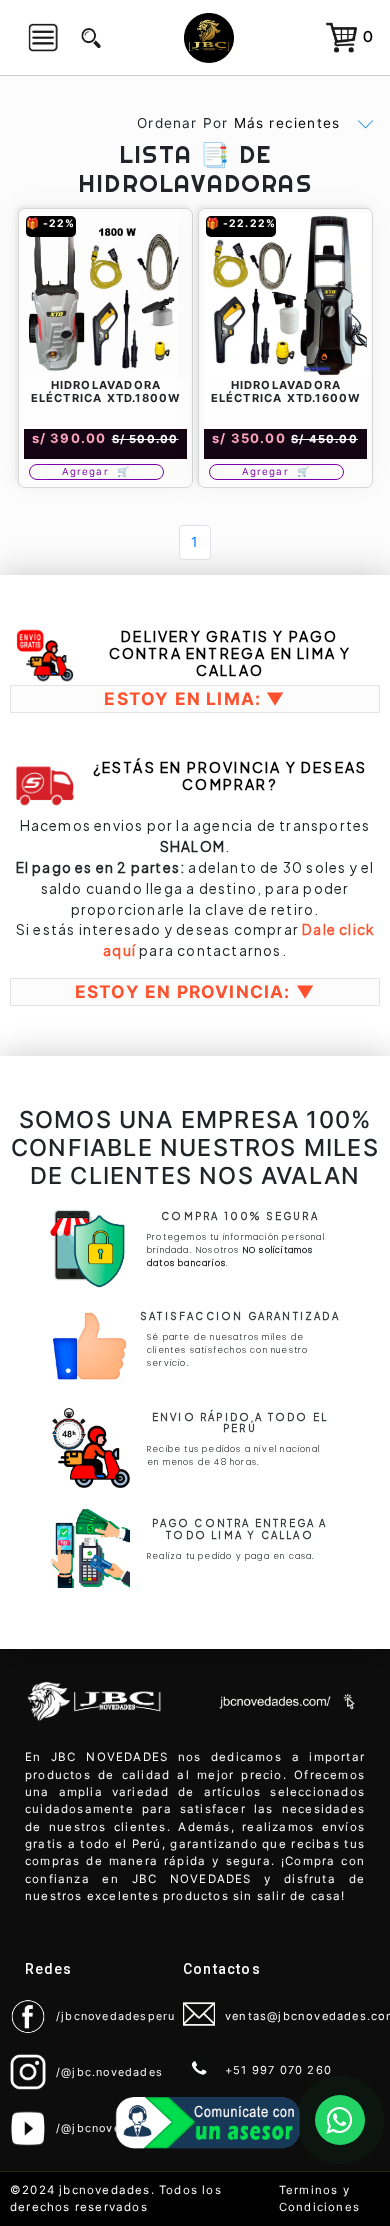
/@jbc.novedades (109, 2072)
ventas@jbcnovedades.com (295, 2016)
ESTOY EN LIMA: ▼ (194, 698)
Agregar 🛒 (96, 471)
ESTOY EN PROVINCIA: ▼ (195, 991)
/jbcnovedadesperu (115, 2016)
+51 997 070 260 (278, 2070)
